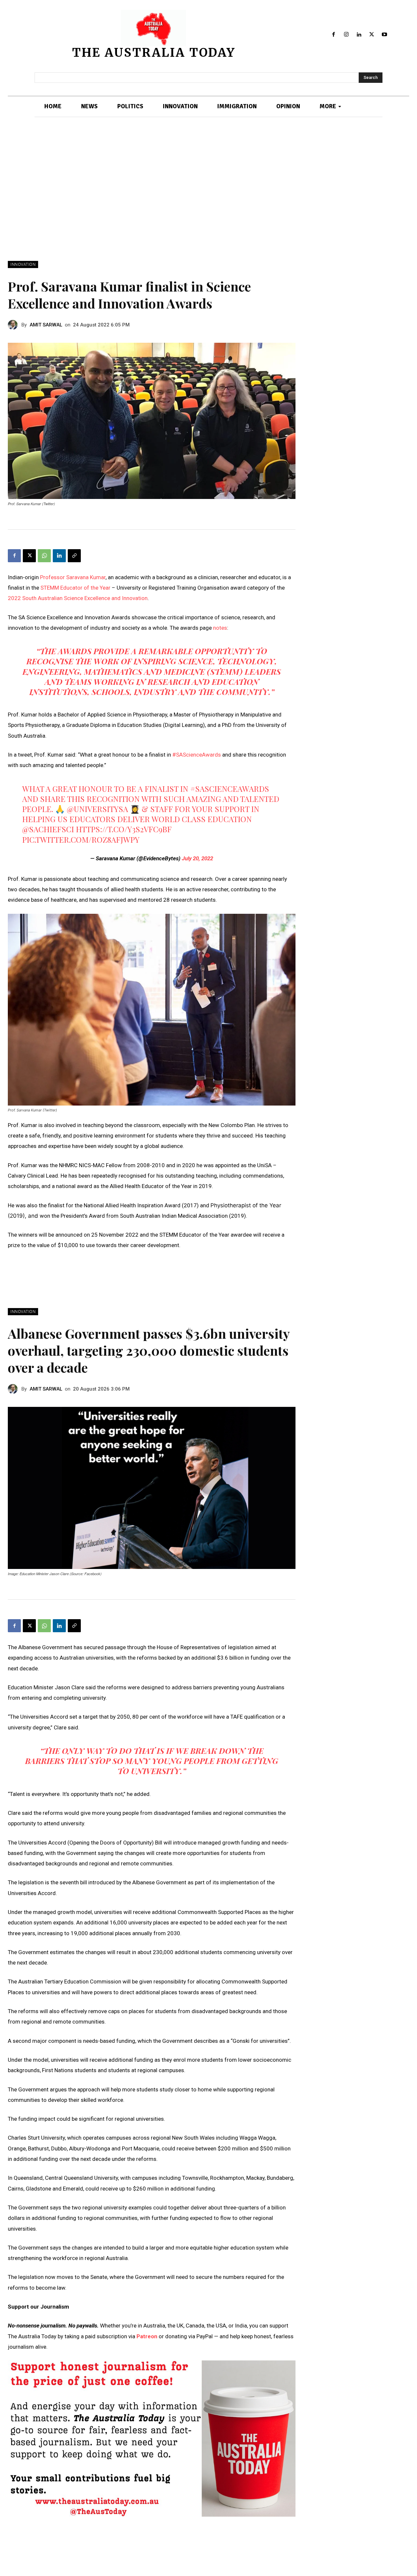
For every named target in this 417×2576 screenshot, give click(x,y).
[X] (372, 35)
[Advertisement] (208, 189)
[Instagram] (346, 35)
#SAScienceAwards (197, 755)
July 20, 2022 (197, 858)
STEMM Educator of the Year (75, 588)
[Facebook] (334, 35)
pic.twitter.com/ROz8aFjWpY (81, 839)
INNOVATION (23, 264)
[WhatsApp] (44, 556)
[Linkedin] (359, 35)
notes (220, 628)
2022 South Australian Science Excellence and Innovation (78, 598)
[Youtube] (384, 35)
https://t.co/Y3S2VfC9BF (124, 829)
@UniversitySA (97, 809)
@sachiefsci (48, 829)
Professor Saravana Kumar (73, 577)
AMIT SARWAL (46, 325)
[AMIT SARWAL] (15, 325)
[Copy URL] (74, 556)
